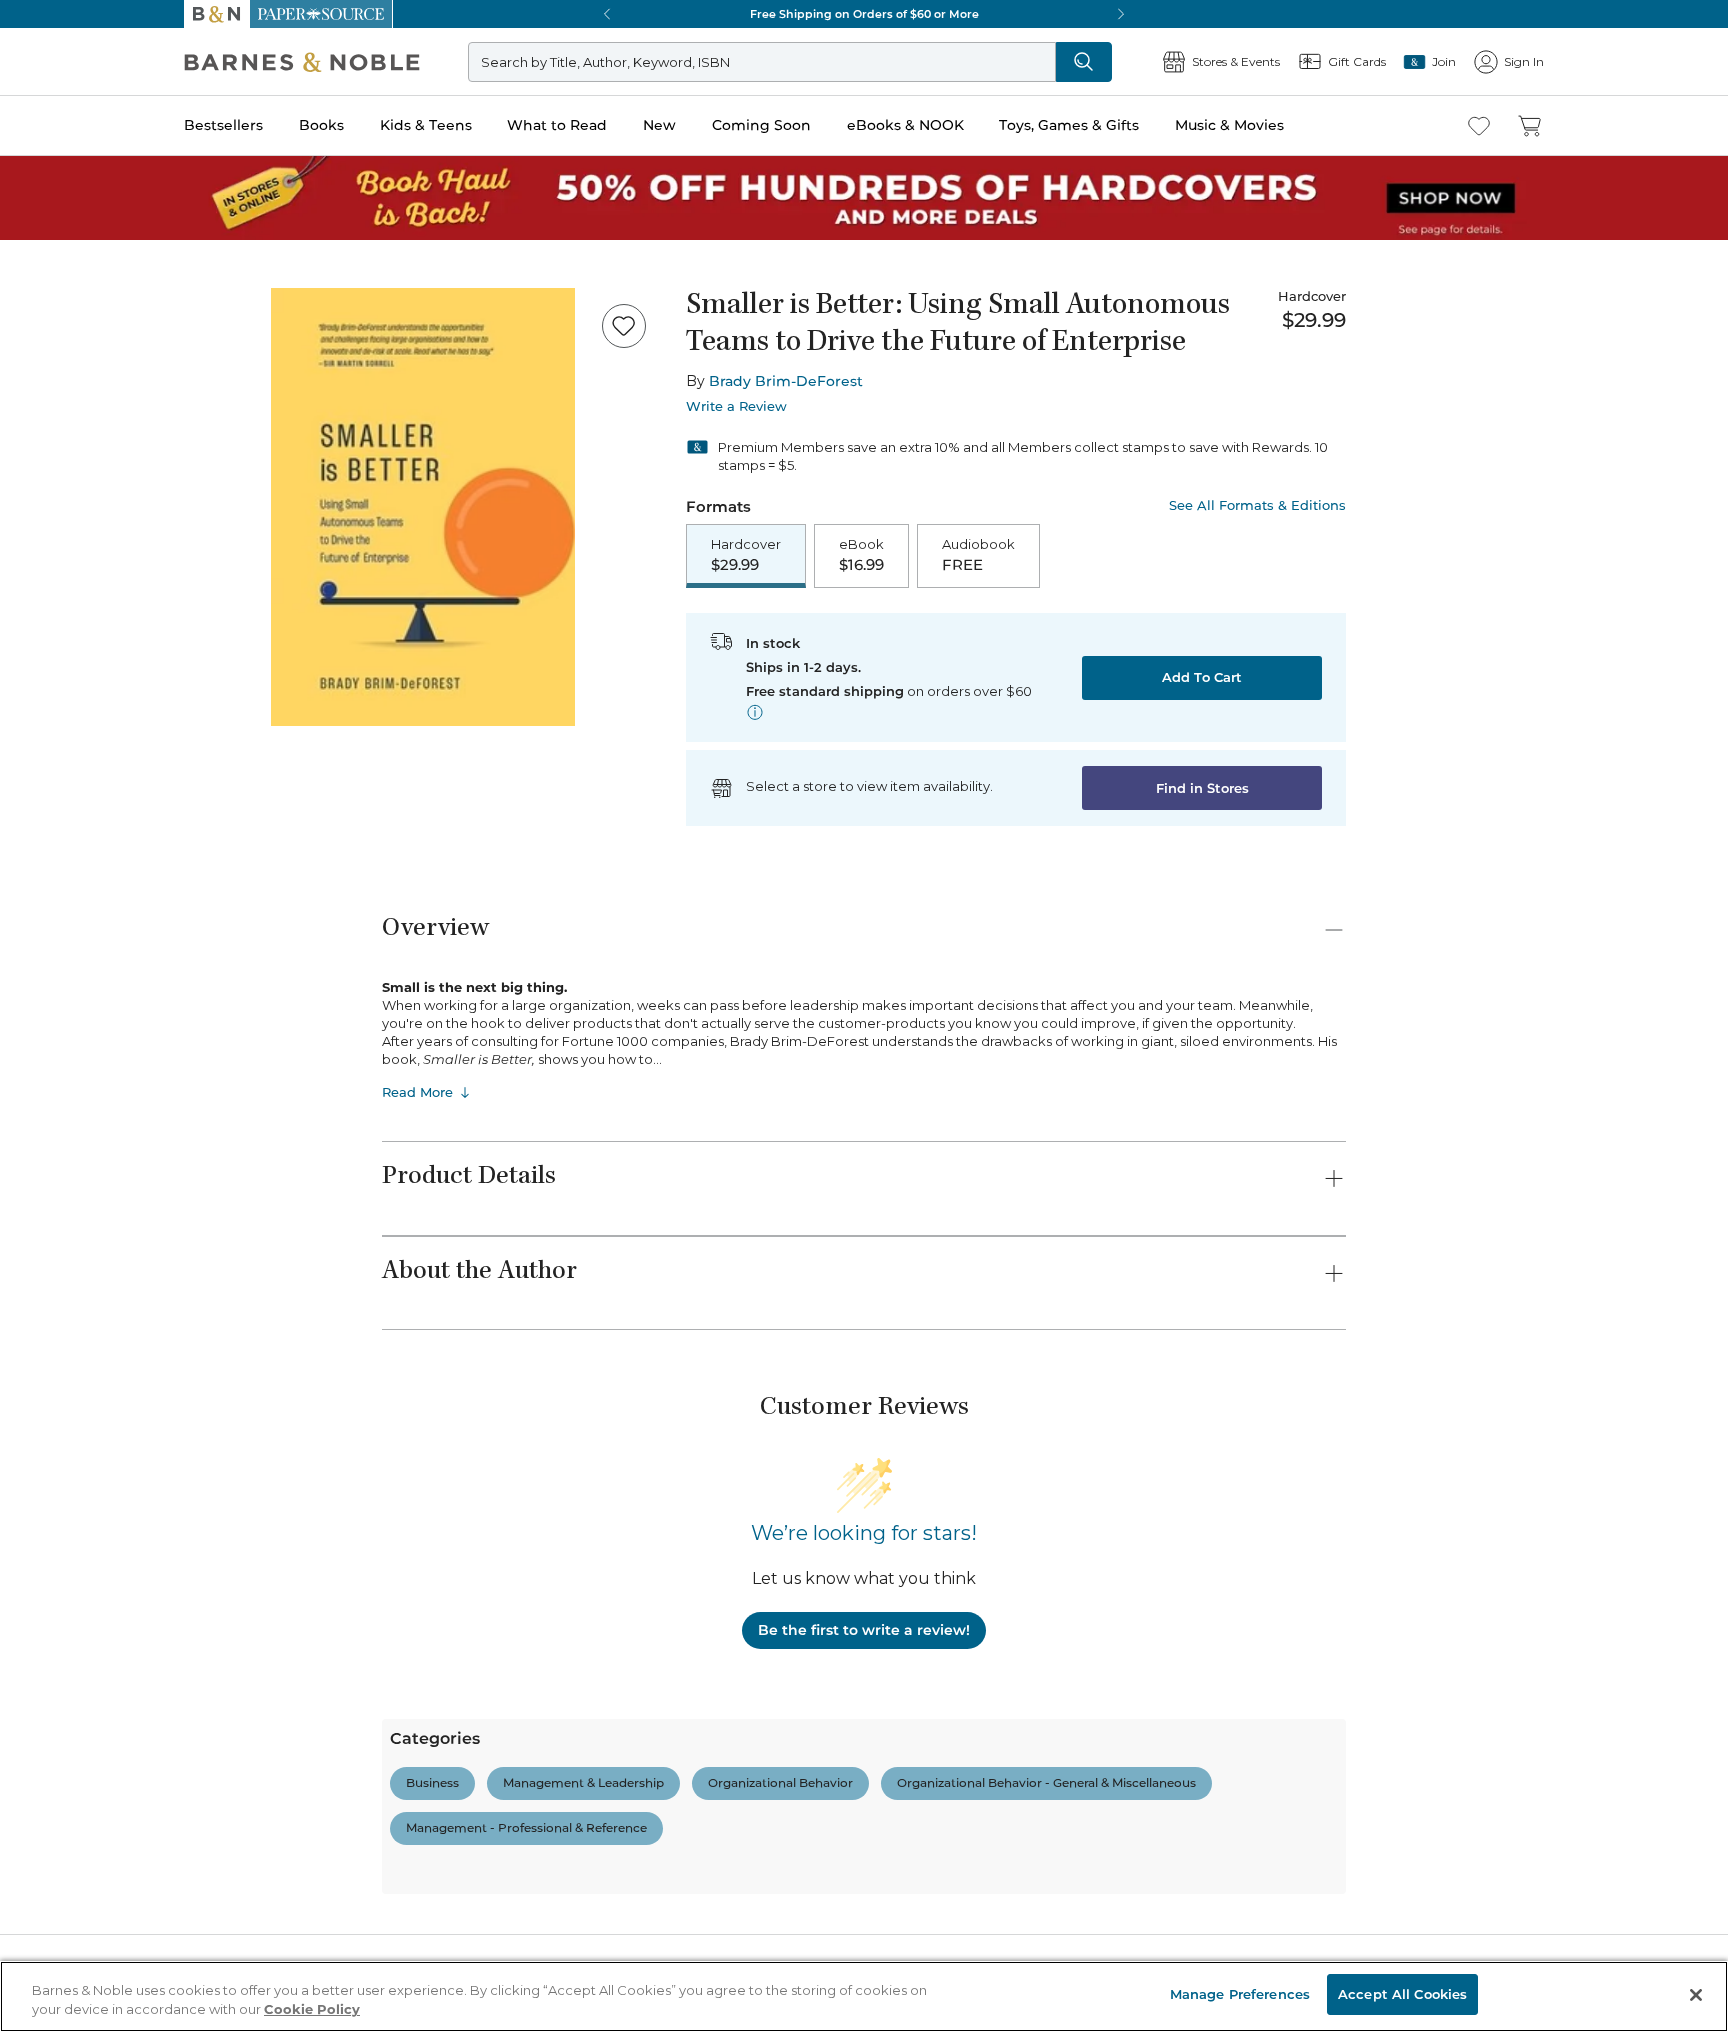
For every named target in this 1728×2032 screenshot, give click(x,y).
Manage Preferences (1240, 1994)
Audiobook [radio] (978, 555)
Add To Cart (1202, 677)
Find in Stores (1202, 788)
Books (321, 125)
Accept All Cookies (1402, 1994)
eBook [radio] (861, 555)
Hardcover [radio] (746, 555)
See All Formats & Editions (1257, 505)
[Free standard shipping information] (755, 712)
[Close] (1696, 1995)
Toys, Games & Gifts (1069, 125)
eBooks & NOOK (905, 125)
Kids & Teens (426, 125)
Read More (417, 1092)
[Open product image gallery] (423, 507)
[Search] (1084, 62)
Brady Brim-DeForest (786, 381)
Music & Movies (1229, 125)
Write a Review (736, 406)
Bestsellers (223, 125)
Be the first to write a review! (864, 1630)
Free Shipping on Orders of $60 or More (864, 14)
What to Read (557, 125)
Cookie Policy (312, 2010)
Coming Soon (761, 125)
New (659, 125)
